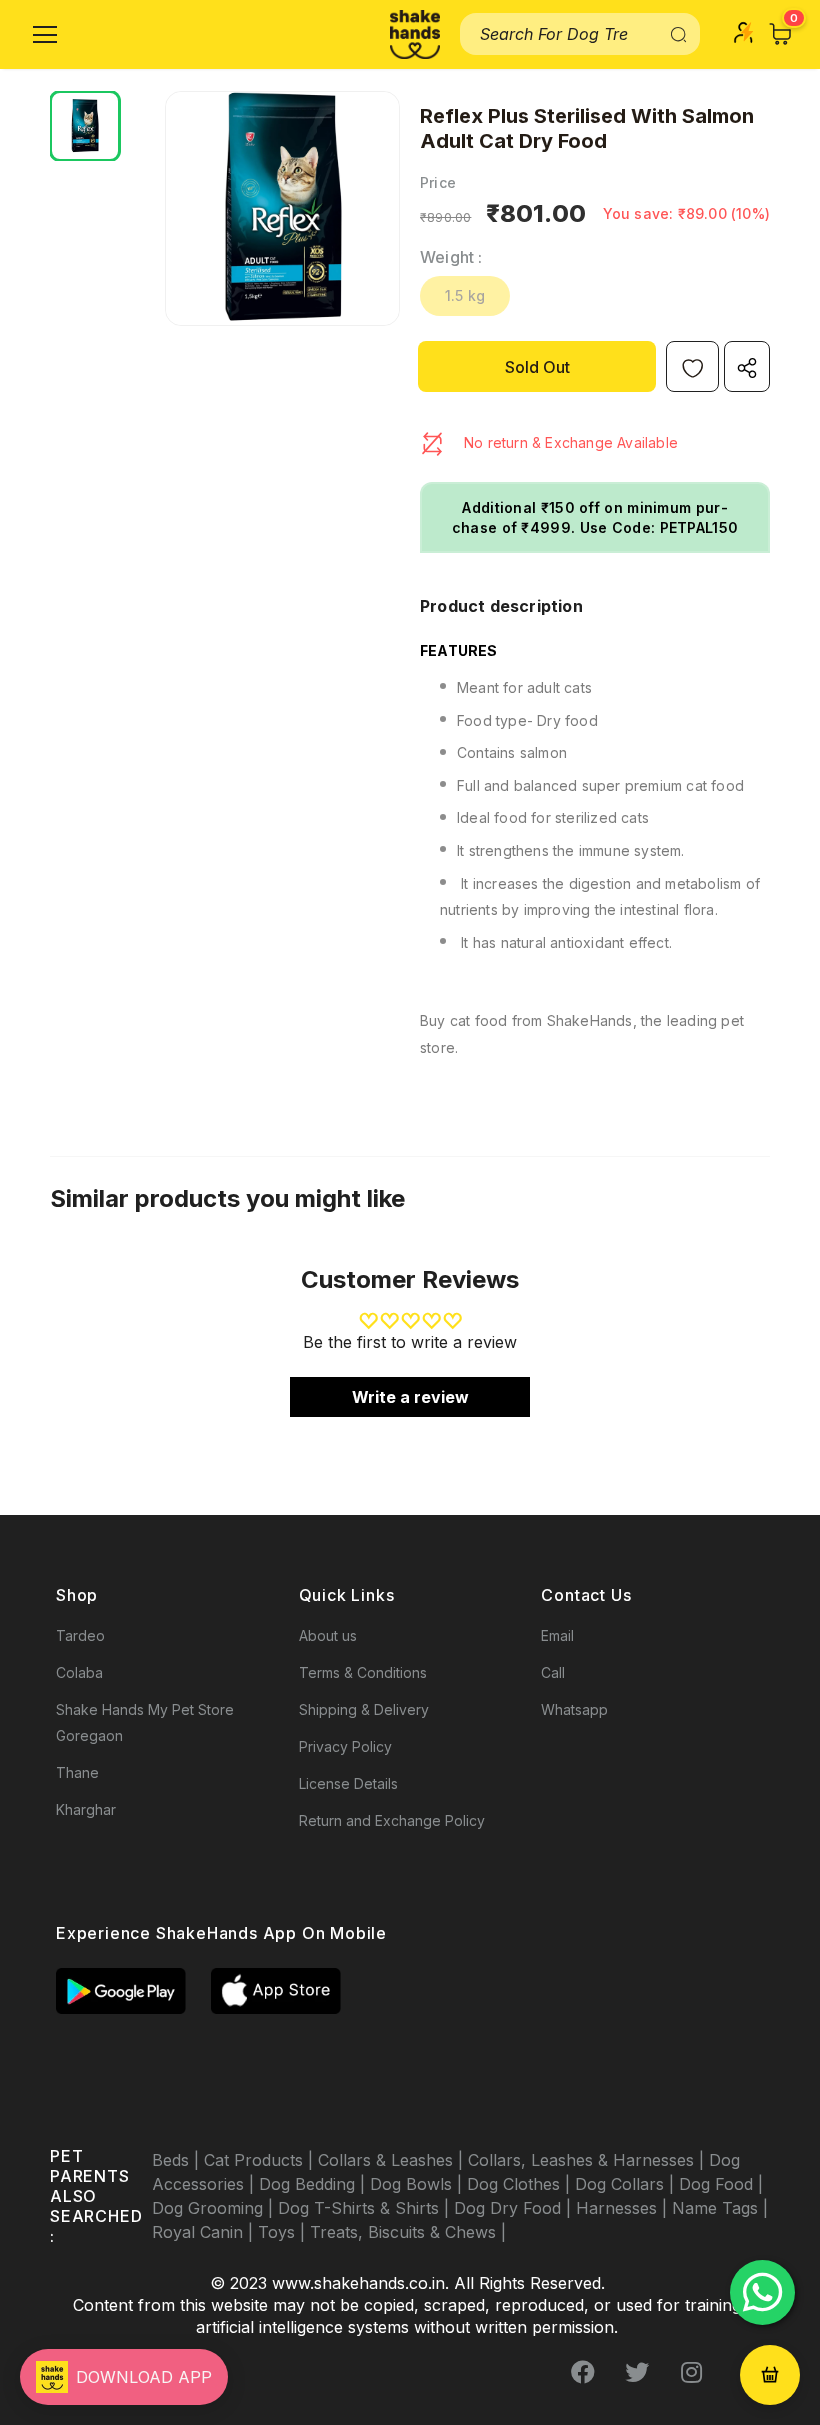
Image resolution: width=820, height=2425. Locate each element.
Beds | (178, 2160)
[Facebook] (583, 2372)
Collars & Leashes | (393, 2160)
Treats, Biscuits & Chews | (408, 2232)
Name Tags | (720, 2208)
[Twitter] (637, 2372)
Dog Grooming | (215, 2208)
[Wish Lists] (692, 366)
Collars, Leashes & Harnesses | (588, 2160)
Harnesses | (624, 2208)
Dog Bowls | (418, 2184)
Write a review (410, 1397)
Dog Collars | (627, 2184)
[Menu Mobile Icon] (45, 35)
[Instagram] (691, 2372)
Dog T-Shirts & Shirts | (366, 2208)
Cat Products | (261, 2160)
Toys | (284, 2232)
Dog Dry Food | (515, 2208)
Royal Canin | (205, 2232)
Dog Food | (721, 2184)
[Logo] (415, 34)
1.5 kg (465, 295)
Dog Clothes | (521, 2184)
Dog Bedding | (314, 2184)
